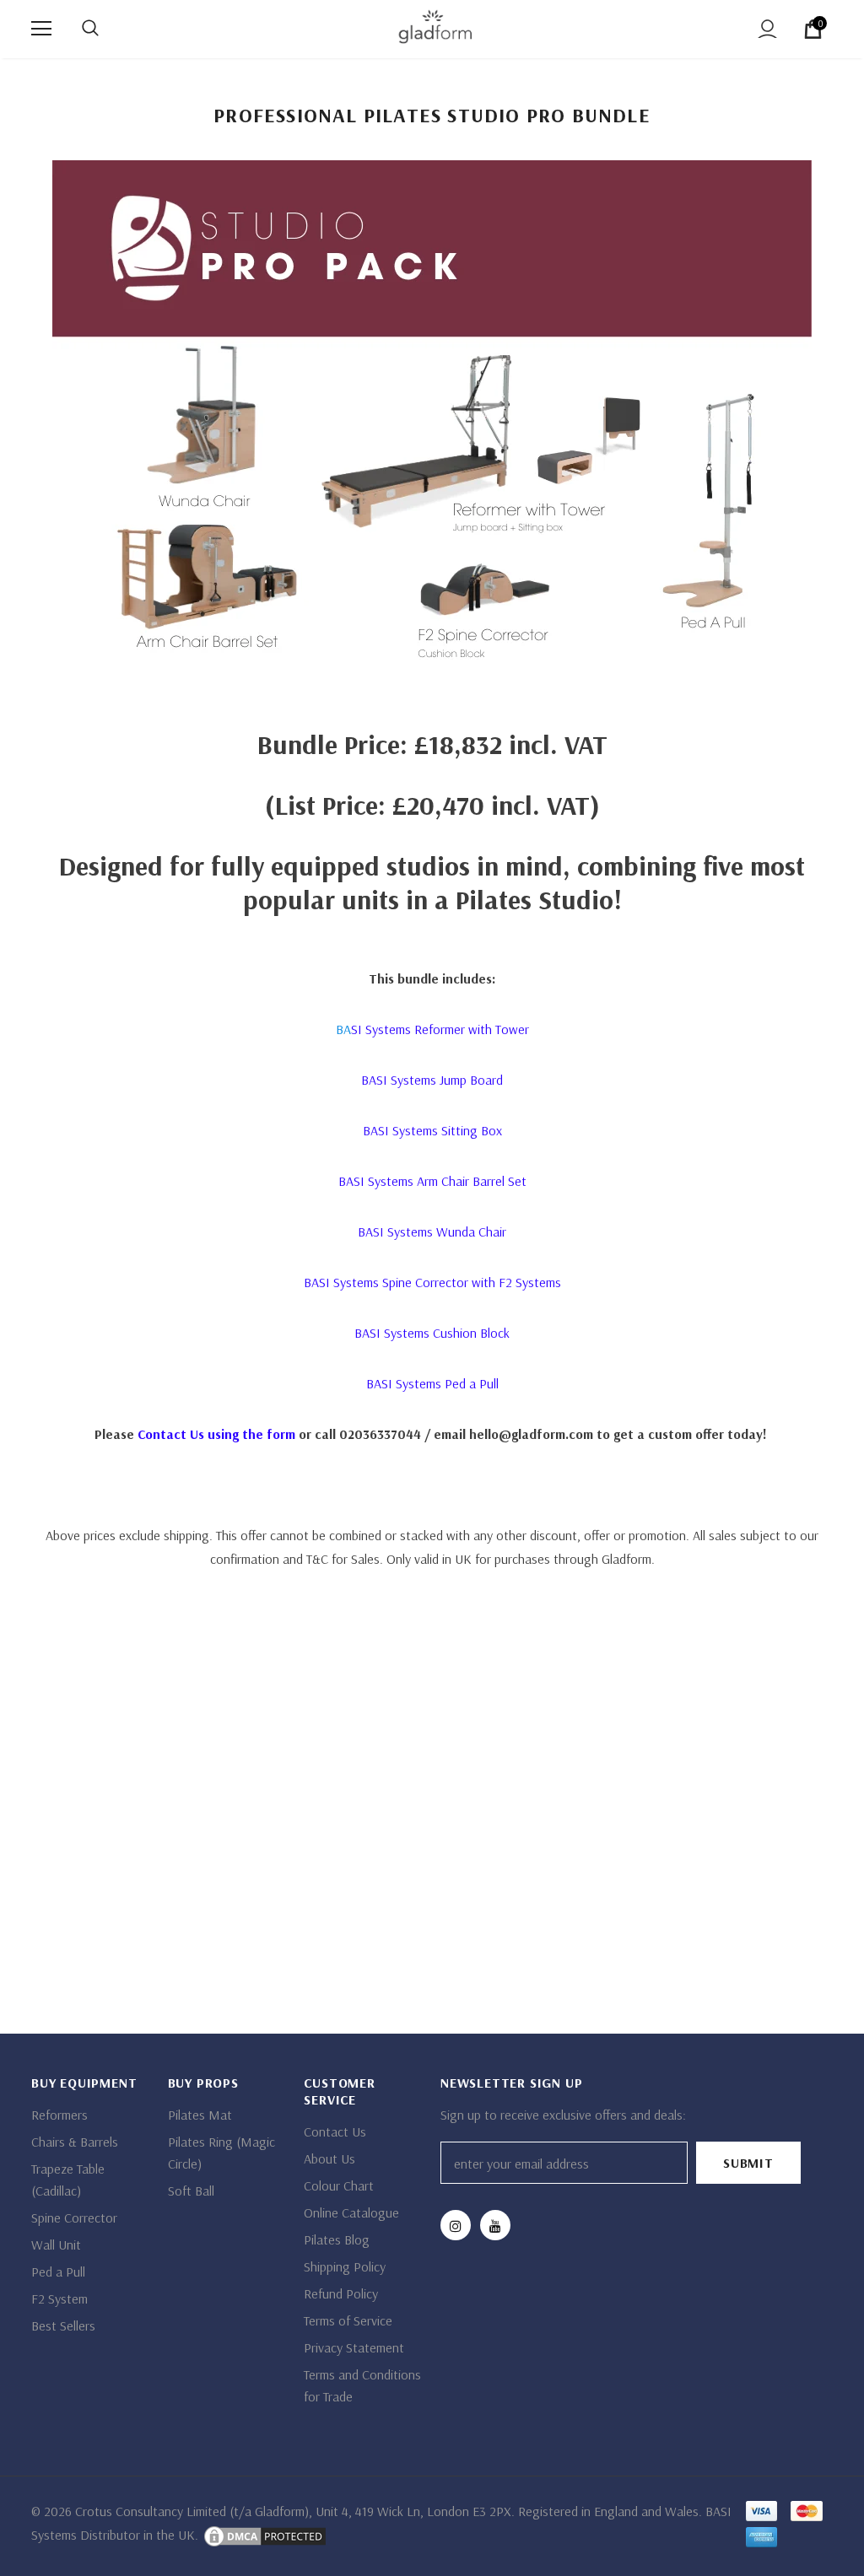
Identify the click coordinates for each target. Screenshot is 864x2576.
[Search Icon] (90, 29)
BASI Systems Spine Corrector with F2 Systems (432, 1282)
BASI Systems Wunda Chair (432, 1231)
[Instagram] (456, 2225)
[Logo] (434, 28)
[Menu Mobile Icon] (41, 29)
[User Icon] (767, 29)
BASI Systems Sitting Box (432, 1130)
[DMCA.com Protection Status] (263, 2535)
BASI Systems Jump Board (432, 1080)
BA (432, 1029)
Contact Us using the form (216, 1434)
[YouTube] (495, 2225)
